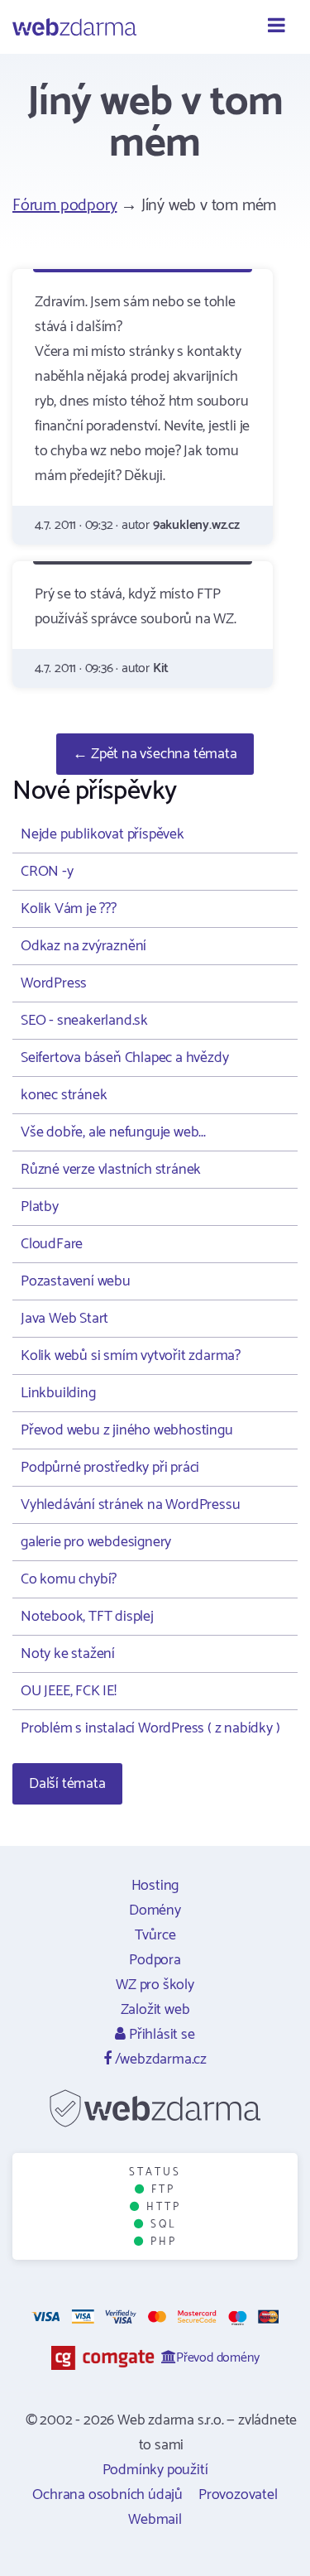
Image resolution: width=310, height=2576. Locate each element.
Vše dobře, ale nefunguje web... (113, 1132)
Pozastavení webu (76, 1281)
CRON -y (47, 872)
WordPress (54, 983)
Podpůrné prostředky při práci (110, 1468)
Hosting (155, 1886)
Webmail (155, 2520)
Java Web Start (64, 1319)
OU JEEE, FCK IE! (69, 1691)
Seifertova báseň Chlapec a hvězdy (124, 1058)
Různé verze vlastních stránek (111, 1170)
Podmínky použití (155, 2470)
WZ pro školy (155, 1985)
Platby (40, 1207)
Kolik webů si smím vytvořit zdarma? (131, 1356)
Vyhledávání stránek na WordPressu (130, 1505)
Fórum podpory (64, 206)
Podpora (155, 1960)
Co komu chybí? (69, 1579)
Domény (155, 1910)
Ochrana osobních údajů (107, 2495)
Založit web (155, 2010)
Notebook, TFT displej (87, 1617)
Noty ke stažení (68, 1654)
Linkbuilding (58, 1393)
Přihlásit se (160, 2035)
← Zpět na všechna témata (155, 754)
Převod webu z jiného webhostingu (127, 1430)
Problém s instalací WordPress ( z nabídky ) (150, 1728)
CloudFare (52, 1244)
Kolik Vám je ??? (69, 909)
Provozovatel (238, 2495)
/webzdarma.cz (159, 2059)
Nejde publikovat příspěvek (103, 834)
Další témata (67, 1784)
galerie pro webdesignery (96, 1542)
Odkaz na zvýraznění (83, 946)
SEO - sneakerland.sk (84, 1021)
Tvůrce (155, 1935)
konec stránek (64, 1095)
